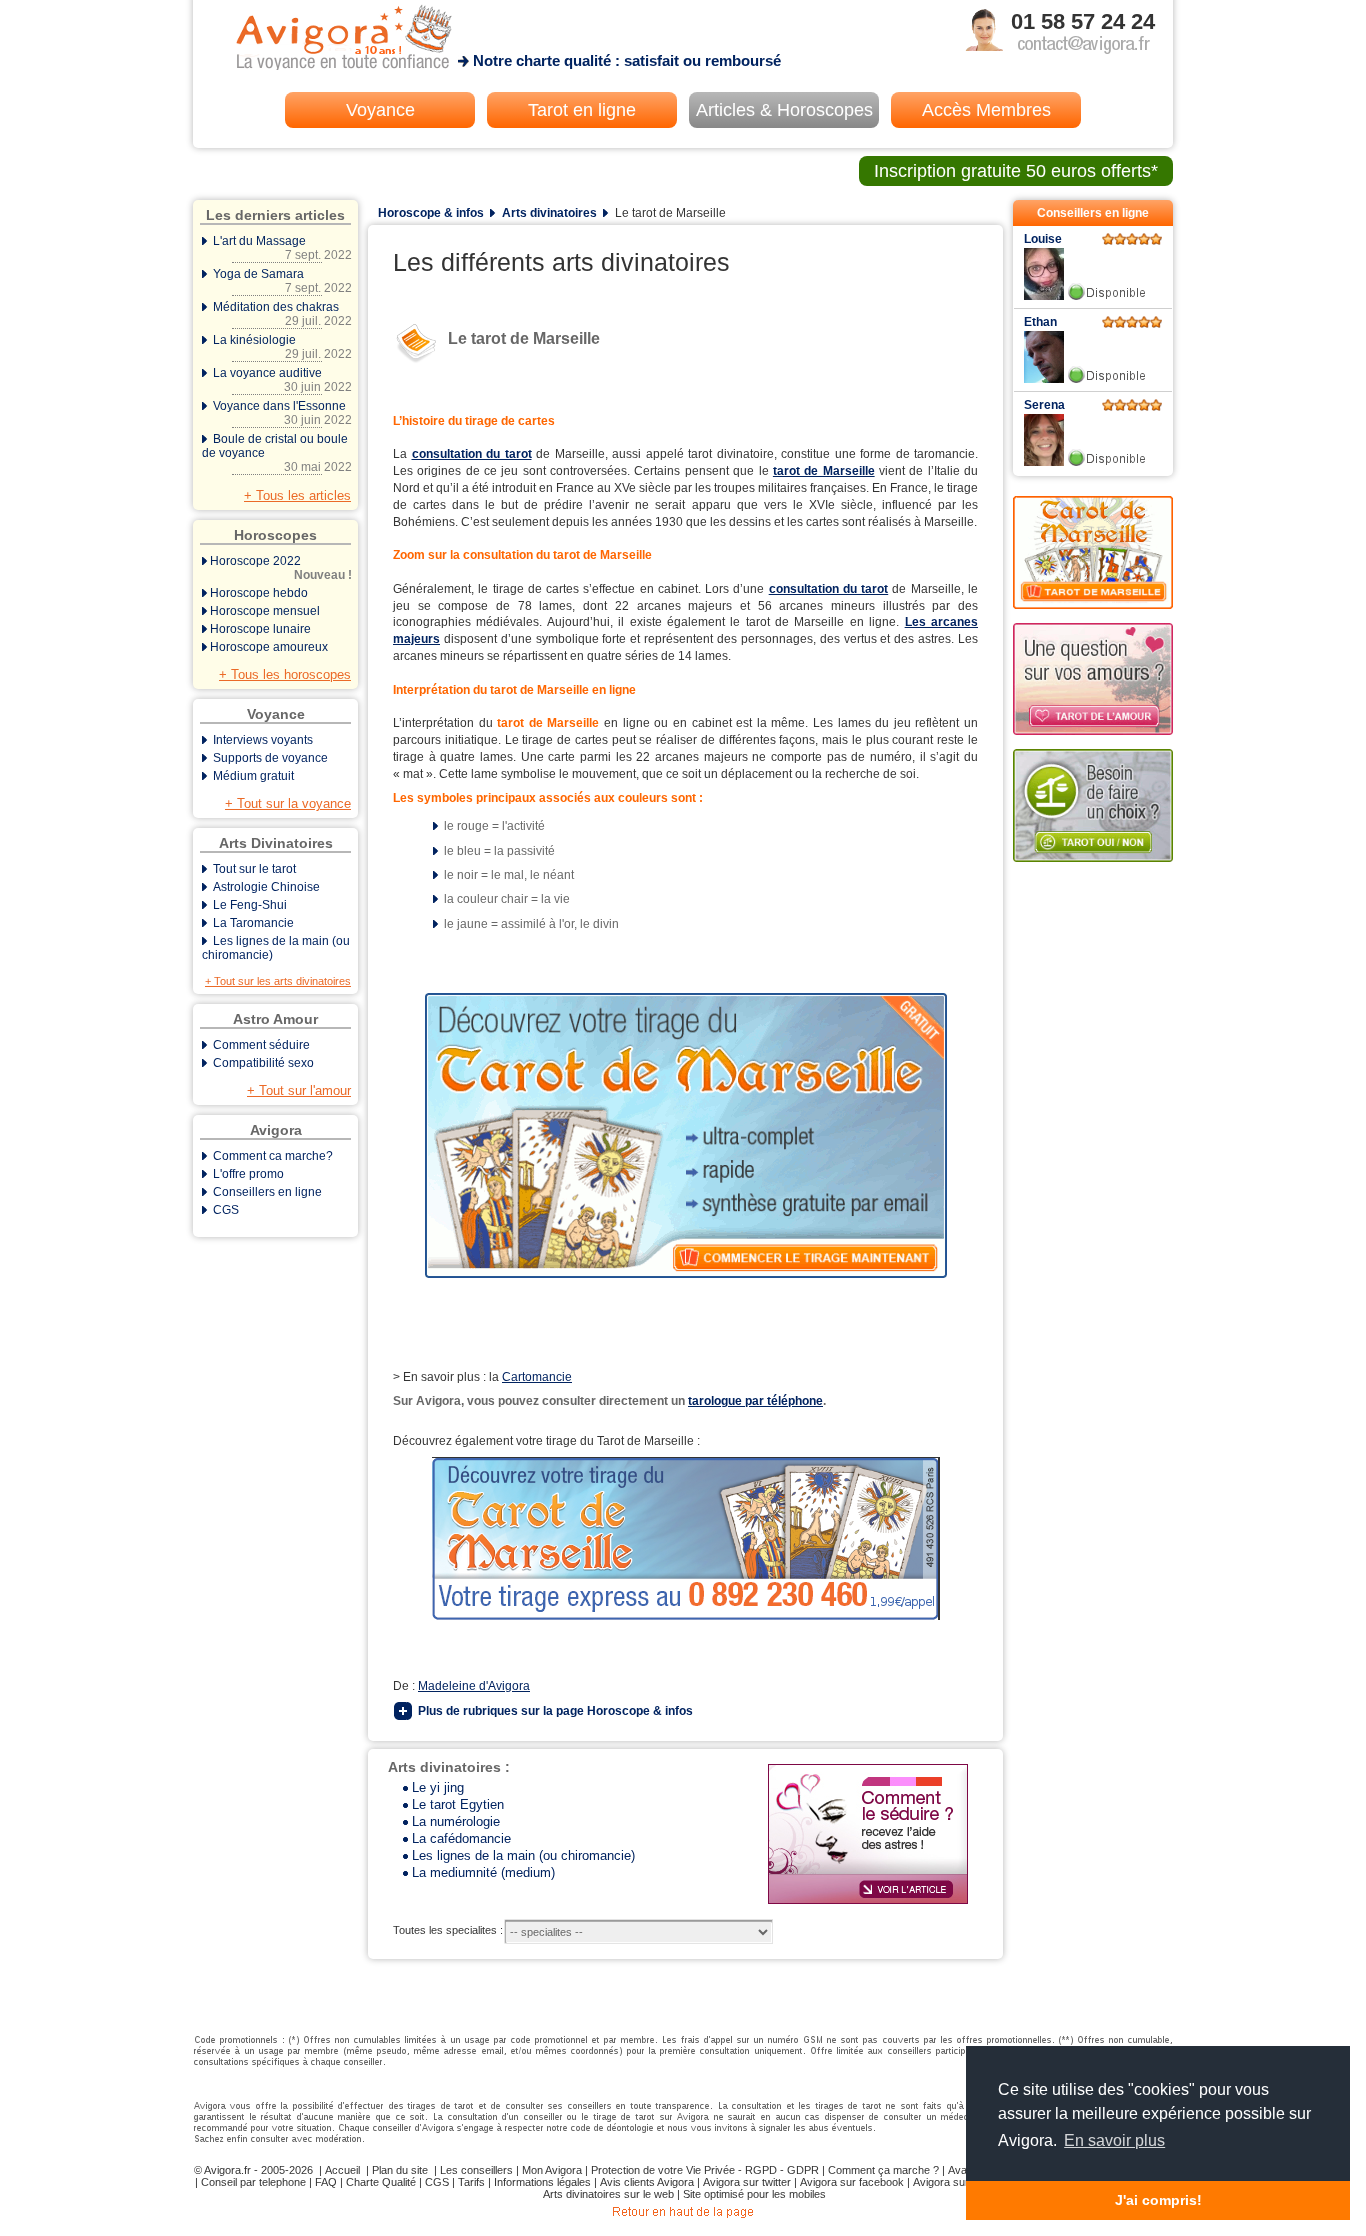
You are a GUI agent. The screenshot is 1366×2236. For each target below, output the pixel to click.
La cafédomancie (461, 1838)
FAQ (326, 2182)
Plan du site (400, 2170)
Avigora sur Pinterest (964, 2182)
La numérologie (456, 1821)
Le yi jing (438, 1787)
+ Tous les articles (297, 495)
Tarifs (471, 2182)
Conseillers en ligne (267, 1192)
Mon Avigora (552, 2170)
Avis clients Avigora (647, 2182)
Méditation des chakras (281, 314)
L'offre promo (248, 1174)
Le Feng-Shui (250, 905)
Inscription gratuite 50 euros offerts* (1016, 171)
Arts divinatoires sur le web (608, 2194)
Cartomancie (537, 1377)
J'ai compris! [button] (1158, 2200)
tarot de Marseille (824, 471)
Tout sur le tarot (254, 869)
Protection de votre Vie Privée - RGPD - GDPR (705, 2170)
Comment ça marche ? (883, 2170)
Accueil (342, 2170)
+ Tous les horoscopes (285, 674)
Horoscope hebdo (259, 593)
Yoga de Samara (281, 281)
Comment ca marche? (273, 1156)
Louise (1043, 239)
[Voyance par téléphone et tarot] (683, 2219)
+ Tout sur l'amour (299, 1090)
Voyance (380, 110)
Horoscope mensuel (265, 611)
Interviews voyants (263, 740)
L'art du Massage (281, 248)
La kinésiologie (281, 347)
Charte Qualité (381, 2182)
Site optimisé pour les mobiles (754, 2194)
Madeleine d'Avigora (474, 1686)
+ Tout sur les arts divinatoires (278, 981)
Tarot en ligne (582, 110)
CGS (226, 1210)
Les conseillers (476, 2170)
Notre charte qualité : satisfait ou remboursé (627, 60)
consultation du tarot (472, 454)
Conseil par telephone (253, 2182)
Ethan (1040, 322)
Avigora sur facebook (852, 2182)
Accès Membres (986, 110)
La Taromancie (253, 923)
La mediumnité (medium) (483, 1872)
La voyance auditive (281, 380)
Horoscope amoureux (269, 647)
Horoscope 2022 (281, 568)
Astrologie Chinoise (266, 887)
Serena (1044, 405)
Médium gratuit (253, 776)
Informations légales (542, 2182)
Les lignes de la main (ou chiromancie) (523, 1855)
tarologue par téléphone (755, 1401)
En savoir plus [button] (1114, 2140)
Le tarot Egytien (458, 1804)
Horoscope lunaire (260, 629)
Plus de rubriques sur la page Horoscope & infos (555, 1711)
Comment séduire (261, 1045)
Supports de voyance (270, 758)
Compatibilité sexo (263, 1063)
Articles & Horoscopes (784, 110)
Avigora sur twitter (747, 2182)
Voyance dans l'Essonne (281, 413)
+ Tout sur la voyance (288, 803)
